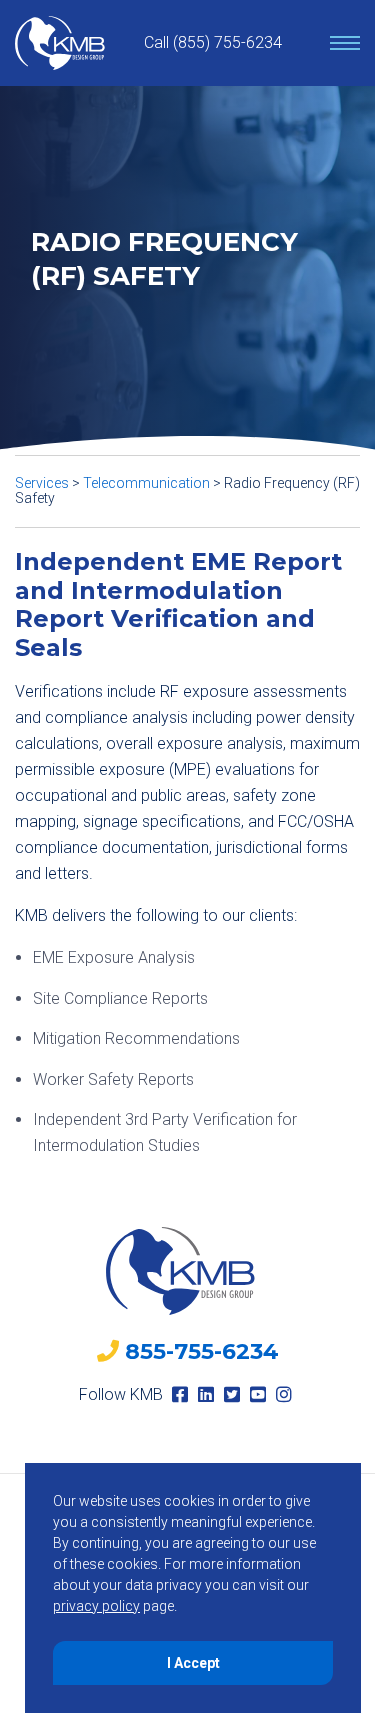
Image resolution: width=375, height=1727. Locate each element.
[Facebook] (180, 1394)
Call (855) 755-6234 (213, 42)
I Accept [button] (193, 1663)
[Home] (60, 43)
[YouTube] (258, 1394)
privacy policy (96, 1606)
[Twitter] (232, 1394)
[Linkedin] (206, 1394)
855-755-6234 (202, 1351)
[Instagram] (284, 1394)
